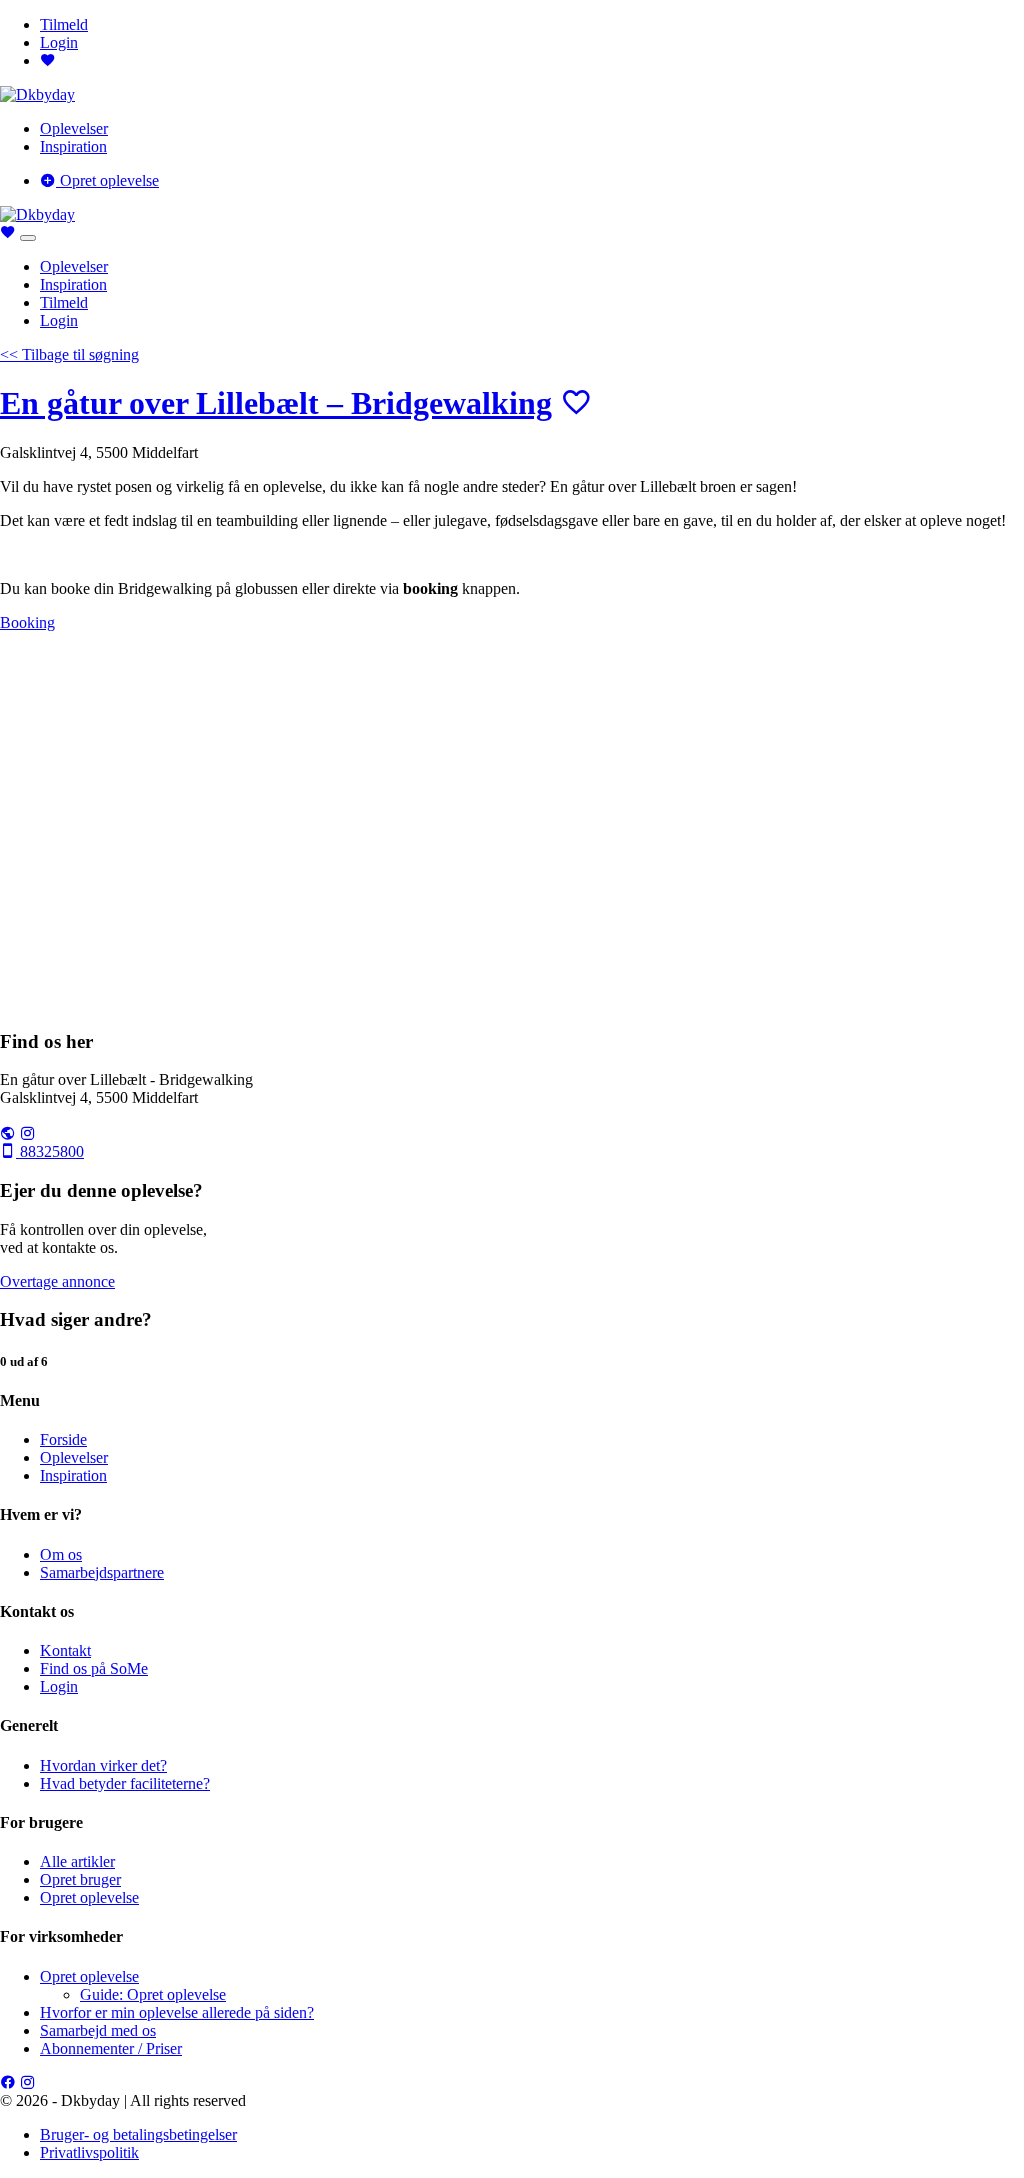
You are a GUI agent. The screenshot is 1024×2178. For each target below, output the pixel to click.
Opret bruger (80, 1879)
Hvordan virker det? (103, 1765)
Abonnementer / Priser (111, 2048)
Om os (61, 1554)
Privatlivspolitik (89, 2152)
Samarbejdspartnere (102, 1572)
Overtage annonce (57, 1281)
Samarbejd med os (98, 2030)
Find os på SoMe (94, 1668)
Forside (63, 1439)
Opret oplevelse (107, 180)
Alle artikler (77, 1861)
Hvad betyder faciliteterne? (125, 1783)
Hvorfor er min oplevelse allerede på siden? (177, 2012)
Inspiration (73, 146)
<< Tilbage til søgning (69, 354)
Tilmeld (64, 24)
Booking (27, 622)
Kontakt (65, 1650)
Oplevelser (74, 128)
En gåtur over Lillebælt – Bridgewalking (276, 403)
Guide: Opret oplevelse (153, 1994)
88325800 (50, 1151)
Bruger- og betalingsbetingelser (138, 2134)
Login (59, 42)
